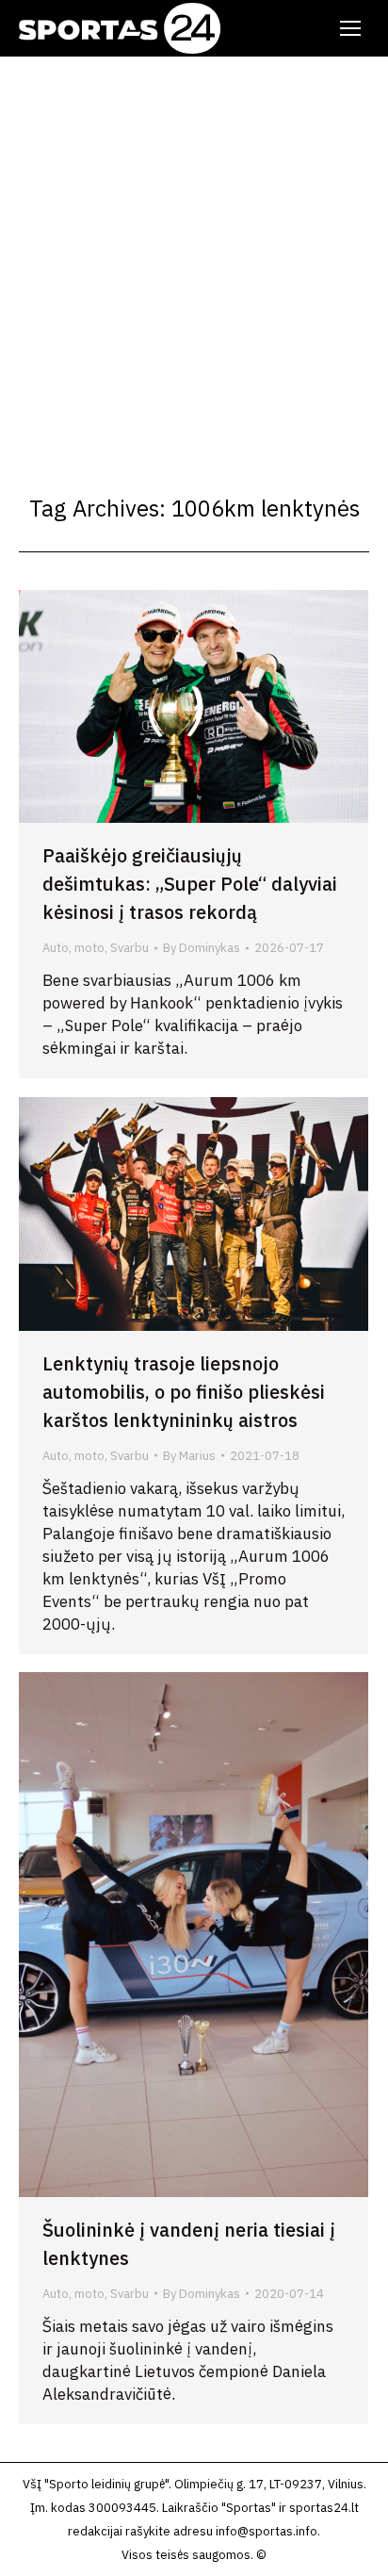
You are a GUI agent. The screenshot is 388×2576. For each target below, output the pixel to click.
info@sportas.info (267, 2531)
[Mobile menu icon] (350, 28)
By (202, 948)
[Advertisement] (194, 260)
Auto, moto (73, 948)
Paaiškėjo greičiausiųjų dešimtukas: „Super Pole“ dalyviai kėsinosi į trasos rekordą (190, 884)
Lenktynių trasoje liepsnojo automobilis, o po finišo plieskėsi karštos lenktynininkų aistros (184, 1392)
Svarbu (129, 948)
